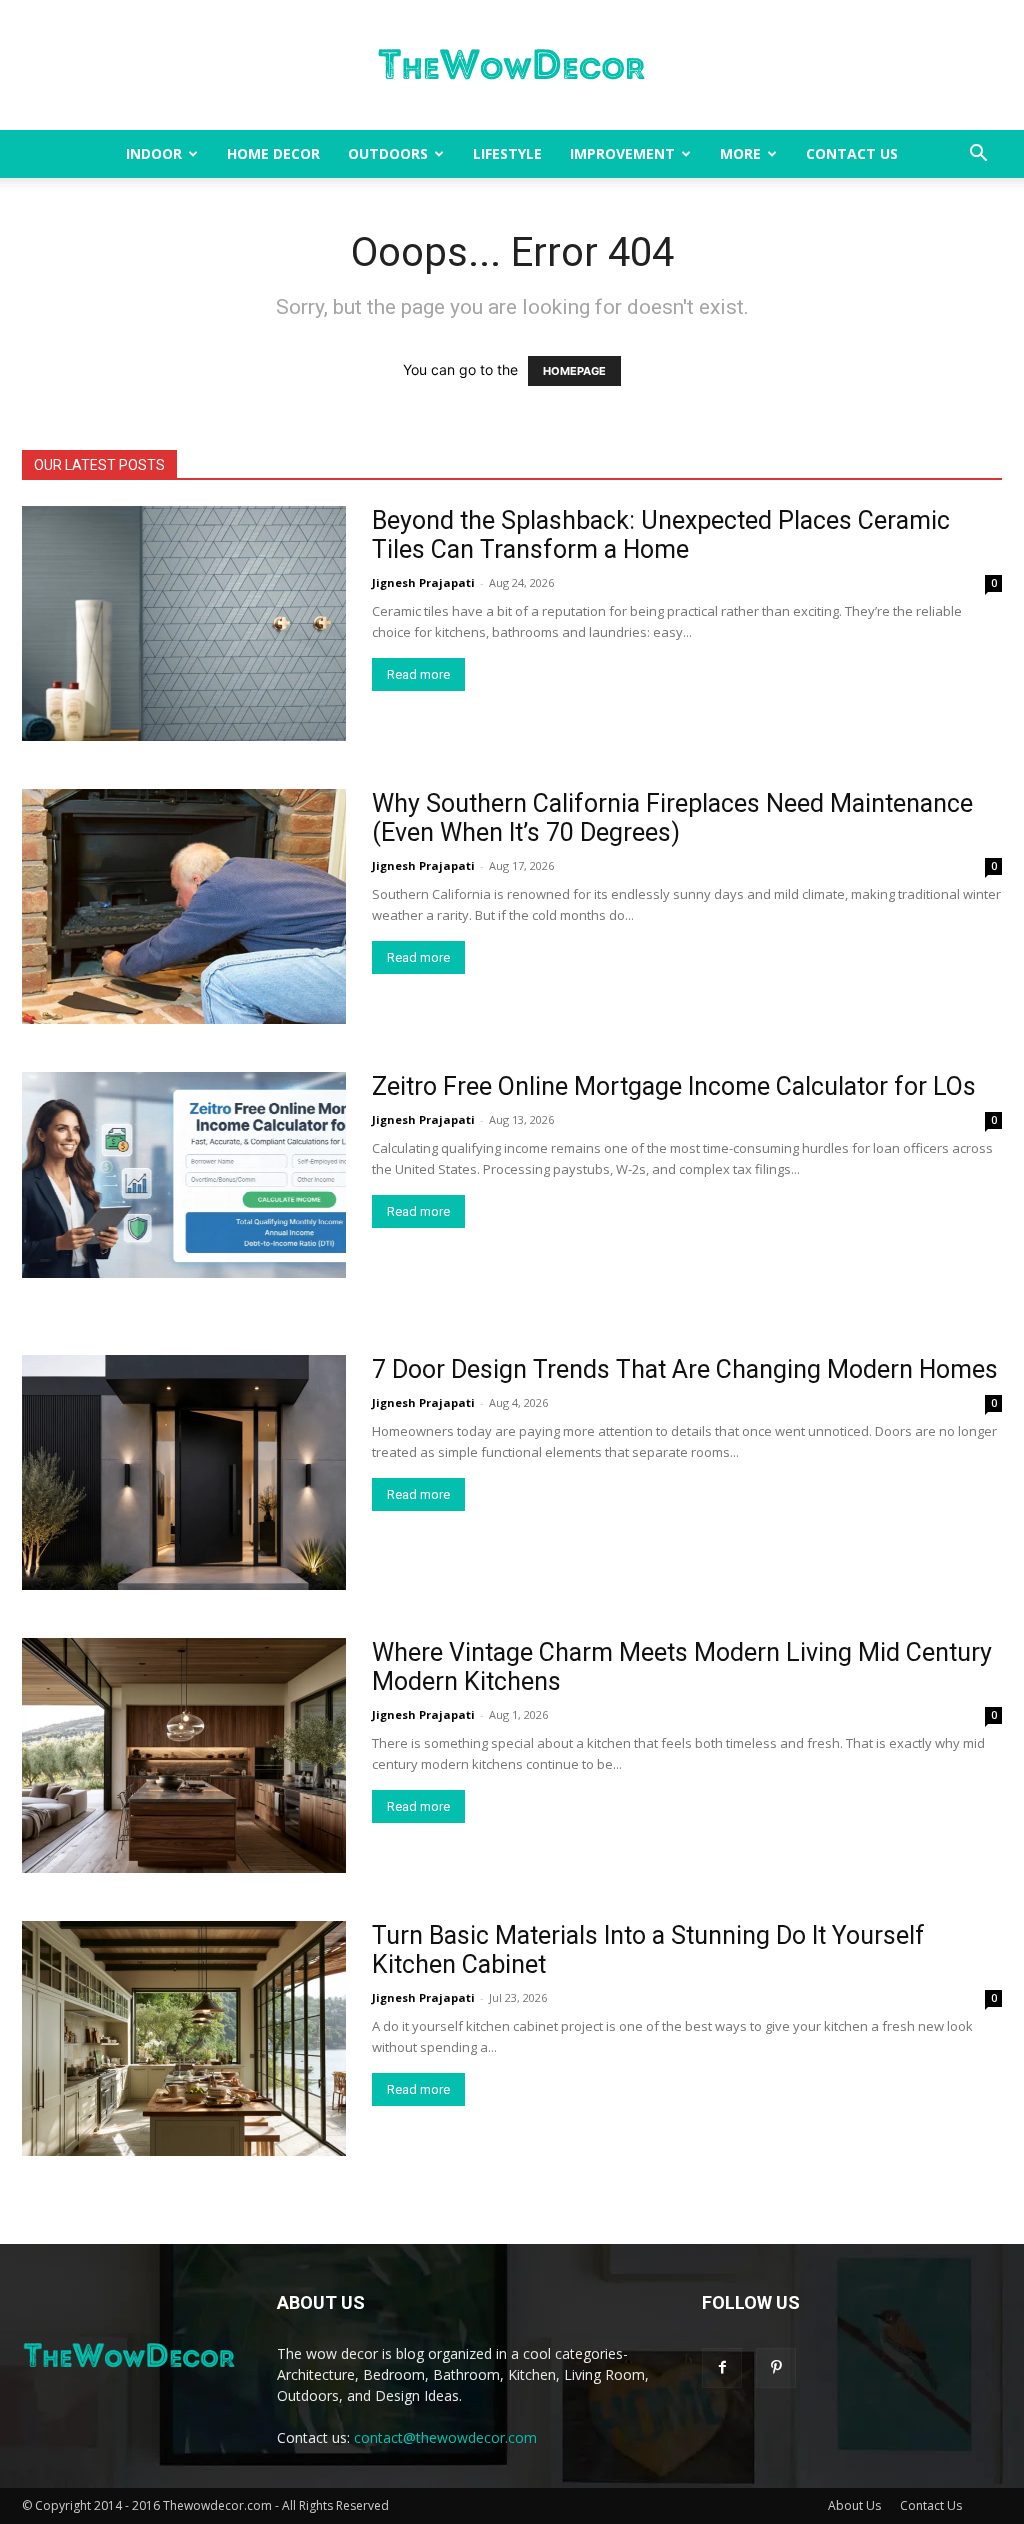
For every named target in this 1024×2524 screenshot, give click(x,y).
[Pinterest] (776, 2368)
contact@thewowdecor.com (445, 2437)
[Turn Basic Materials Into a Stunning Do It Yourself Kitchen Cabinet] (184, 2038)
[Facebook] (722, 2368)
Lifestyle (507, 153)
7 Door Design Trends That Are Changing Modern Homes (685, 1369)
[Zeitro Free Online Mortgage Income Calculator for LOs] (184, 1175)
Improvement (622, 153)
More (740, 153)
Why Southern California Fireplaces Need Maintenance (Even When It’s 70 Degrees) (672, 818)
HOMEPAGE (574, 371)
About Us (854, 2505)
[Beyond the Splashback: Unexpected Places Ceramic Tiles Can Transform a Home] (184, 623)
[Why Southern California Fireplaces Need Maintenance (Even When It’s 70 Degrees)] (184, 906)
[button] (978, 155)
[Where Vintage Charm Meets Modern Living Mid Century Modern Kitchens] (184, 1755)
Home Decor (273, 153)
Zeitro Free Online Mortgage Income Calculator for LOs (674, 1086)
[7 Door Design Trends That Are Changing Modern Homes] (184, 1472)
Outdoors (388, 153)
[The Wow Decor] (512, 66)
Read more (418, 674)
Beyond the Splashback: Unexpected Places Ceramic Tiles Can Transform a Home (661, 535)
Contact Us (852, 153)
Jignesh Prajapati (423, 582)
